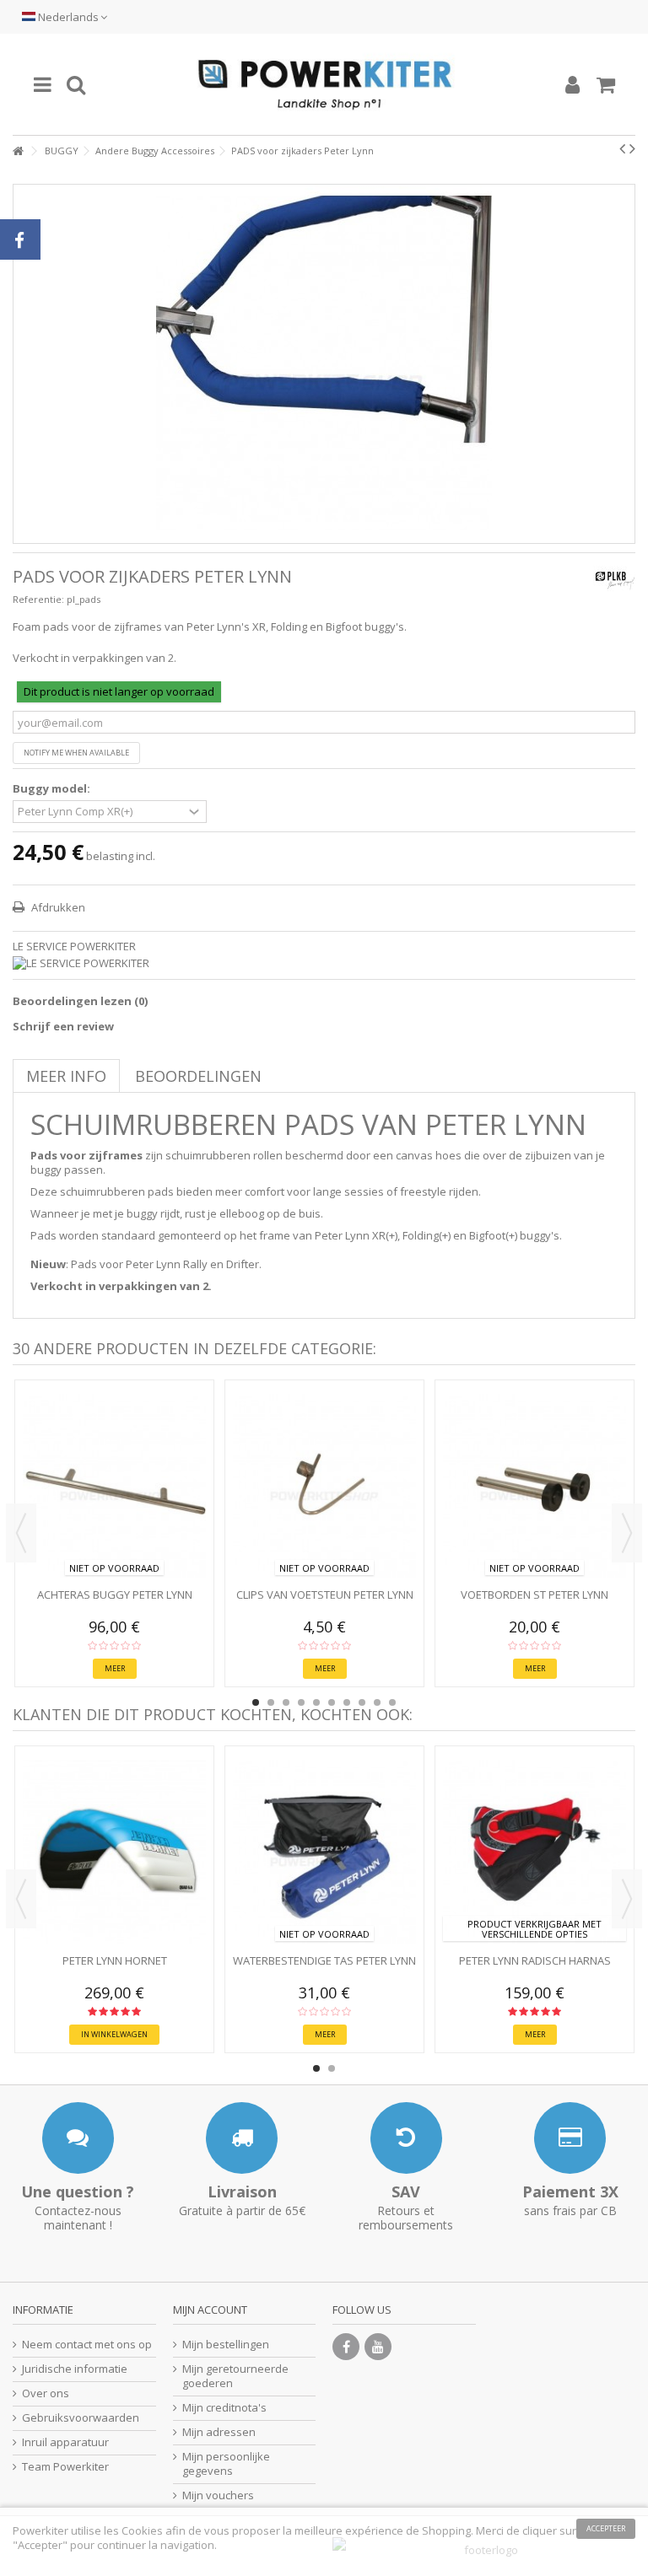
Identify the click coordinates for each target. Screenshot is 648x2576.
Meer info (66, 1076)
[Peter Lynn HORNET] (114, 1852)
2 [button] (271, 1702)
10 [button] (392, 1702)
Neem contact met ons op (87, 2345)
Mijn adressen (219, 2432)
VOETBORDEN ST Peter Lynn (535, 1595)
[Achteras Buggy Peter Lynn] (114, 1486)
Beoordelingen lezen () (80, 1001)
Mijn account (210, 2310)
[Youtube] (378, 2347)
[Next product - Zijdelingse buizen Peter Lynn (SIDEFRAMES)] (632, 148)
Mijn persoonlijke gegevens (226, 2464)
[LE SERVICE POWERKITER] (324, 963)
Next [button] (627, 1533)
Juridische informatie (75, 2369)
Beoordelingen (198, 1076)
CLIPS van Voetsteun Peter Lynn (325, 1595)
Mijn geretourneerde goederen (235, 2376)
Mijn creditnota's (224, 2408)
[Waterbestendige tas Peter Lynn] (324, 1852)
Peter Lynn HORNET (115, 1960)
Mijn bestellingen (226, 2345)
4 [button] (301, 1702)
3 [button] (286, 1702)
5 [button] (316, 1702)
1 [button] (256, 1702)
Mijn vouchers (218, 2495)
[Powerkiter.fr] (324, 84)
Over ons (46, 2393)
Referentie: (38, 599)
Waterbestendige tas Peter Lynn (324, 1960)
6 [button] (332, 1702)
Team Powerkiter (65, 2467)
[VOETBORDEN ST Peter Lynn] (535, 1486)
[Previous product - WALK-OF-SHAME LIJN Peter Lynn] (622, 148)
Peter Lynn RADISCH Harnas (535, 1960)
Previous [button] (21, 1533)
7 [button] (347, 1702)
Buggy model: (53, 789)
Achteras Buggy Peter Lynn (115, 1595)
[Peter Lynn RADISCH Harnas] (535, 1852)
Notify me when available (76, 753)
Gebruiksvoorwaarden (81, 2418)
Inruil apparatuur (65, 2442)
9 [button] (377, 1702)
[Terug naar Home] (18, 151)
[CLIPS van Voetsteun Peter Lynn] (324, 1486)
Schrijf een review (63, 1026)
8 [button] (362, 1702)
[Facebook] (346, 2347)
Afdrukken (57, 907)
